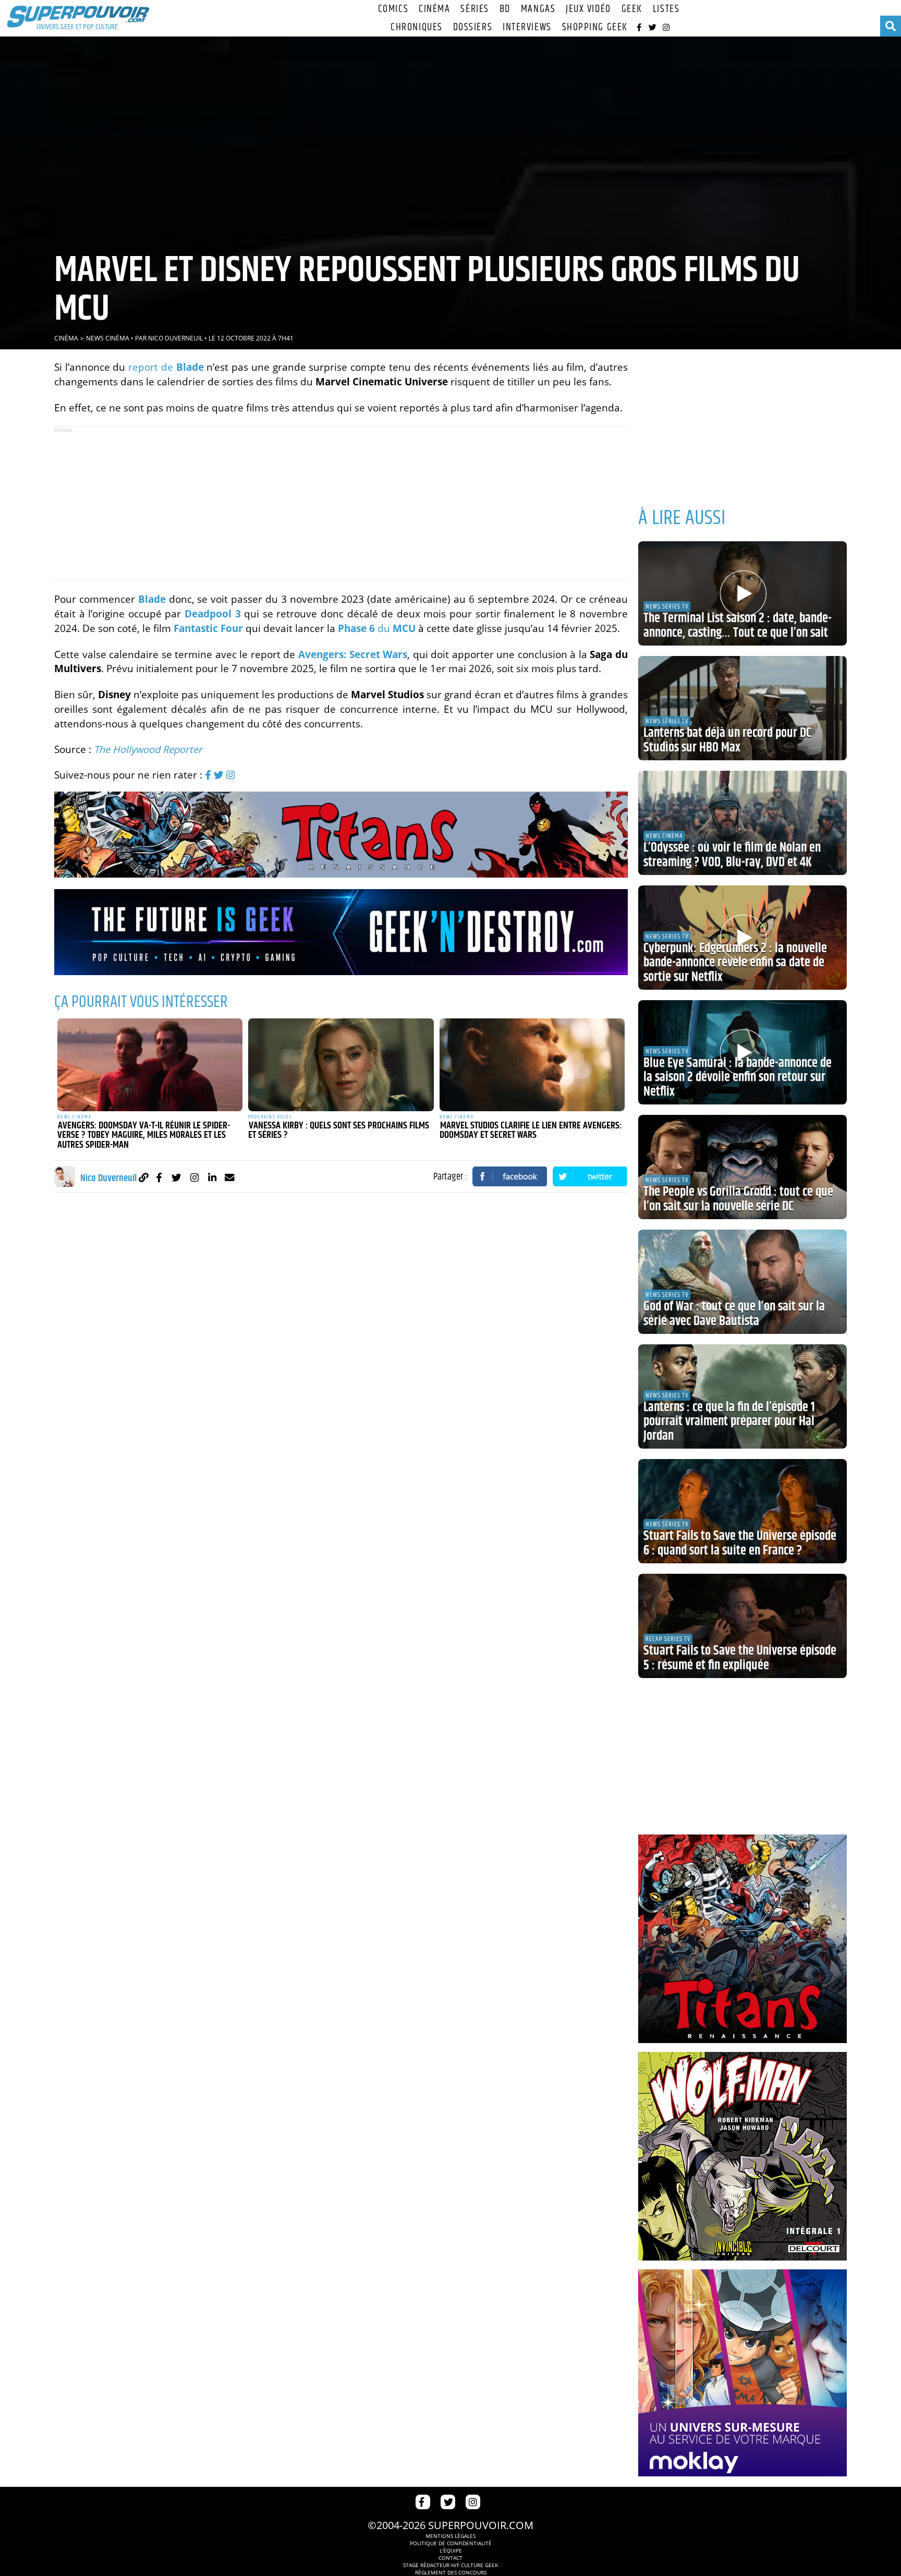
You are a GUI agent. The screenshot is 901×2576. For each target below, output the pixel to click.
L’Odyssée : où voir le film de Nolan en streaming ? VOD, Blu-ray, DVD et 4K (732, 855)
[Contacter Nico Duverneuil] (230, 1177)
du (377, 628)
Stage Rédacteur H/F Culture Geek (451, 2565)
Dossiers (473, 27)
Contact (451, 2558)
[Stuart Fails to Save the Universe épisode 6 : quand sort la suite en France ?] (742, 1511)
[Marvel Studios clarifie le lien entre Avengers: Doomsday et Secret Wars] (532, 1065)
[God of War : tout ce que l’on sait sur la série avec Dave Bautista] (742, 1282)
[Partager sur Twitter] (590, 1176)
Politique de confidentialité (451, 2543)
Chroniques (417, 27)
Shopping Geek (595, 27)
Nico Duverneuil (175, 338)
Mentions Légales (451, 2536)
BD (505, 9)
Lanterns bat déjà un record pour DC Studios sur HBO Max (727, 740)
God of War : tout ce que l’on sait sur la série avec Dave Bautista (734, 1314)
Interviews (527, 27)
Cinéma (434, 9)
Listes (666, 9)
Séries (474, 9)
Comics (393, 9)
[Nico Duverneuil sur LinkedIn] (212, 1177)
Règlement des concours (451, 2572)
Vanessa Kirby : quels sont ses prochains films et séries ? (339, 1131)
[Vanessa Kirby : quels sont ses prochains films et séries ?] (341, 1065)
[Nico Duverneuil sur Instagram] (194, 1177)
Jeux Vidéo (588, 9)
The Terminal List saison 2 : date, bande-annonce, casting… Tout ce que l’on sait (738, 626)
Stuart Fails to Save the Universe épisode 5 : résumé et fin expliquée (740, 1658)
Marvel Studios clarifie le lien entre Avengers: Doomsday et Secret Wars (531, 1131)
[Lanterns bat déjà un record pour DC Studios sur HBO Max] (742, 708)
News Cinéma (108, 338)
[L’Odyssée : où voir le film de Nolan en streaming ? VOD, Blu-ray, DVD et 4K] (742, 823)
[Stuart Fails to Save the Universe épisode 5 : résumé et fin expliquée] (742, 1626)
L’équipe (451, 2550)
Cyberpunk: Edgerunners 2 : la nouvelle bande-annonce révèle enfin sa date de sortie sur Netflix (735, 963)
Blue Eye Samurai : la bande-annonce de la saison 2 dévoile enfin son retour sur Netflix (738, 1078)
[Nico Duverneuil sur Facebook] (159, 1177)
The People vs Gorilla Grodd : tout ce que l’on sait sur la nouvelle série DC (738, 1199)
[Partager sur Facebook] (510, 1176)
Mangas (538, 9)
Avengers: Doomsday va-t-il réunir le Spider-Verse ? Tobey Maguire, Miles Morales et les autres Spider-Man (144, 1135)
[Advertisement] (341, 503)
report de (166, 367)
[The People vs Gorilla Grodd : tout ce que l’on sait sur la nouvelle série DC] (742, 1167)
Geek (632, 9)
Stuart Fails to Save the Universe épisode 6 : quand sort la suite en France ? (740, 1544)
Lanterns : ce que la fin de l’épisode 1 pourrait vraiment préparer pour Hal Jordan (729, 1422)
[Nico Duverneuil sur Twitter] (176, 1177)
